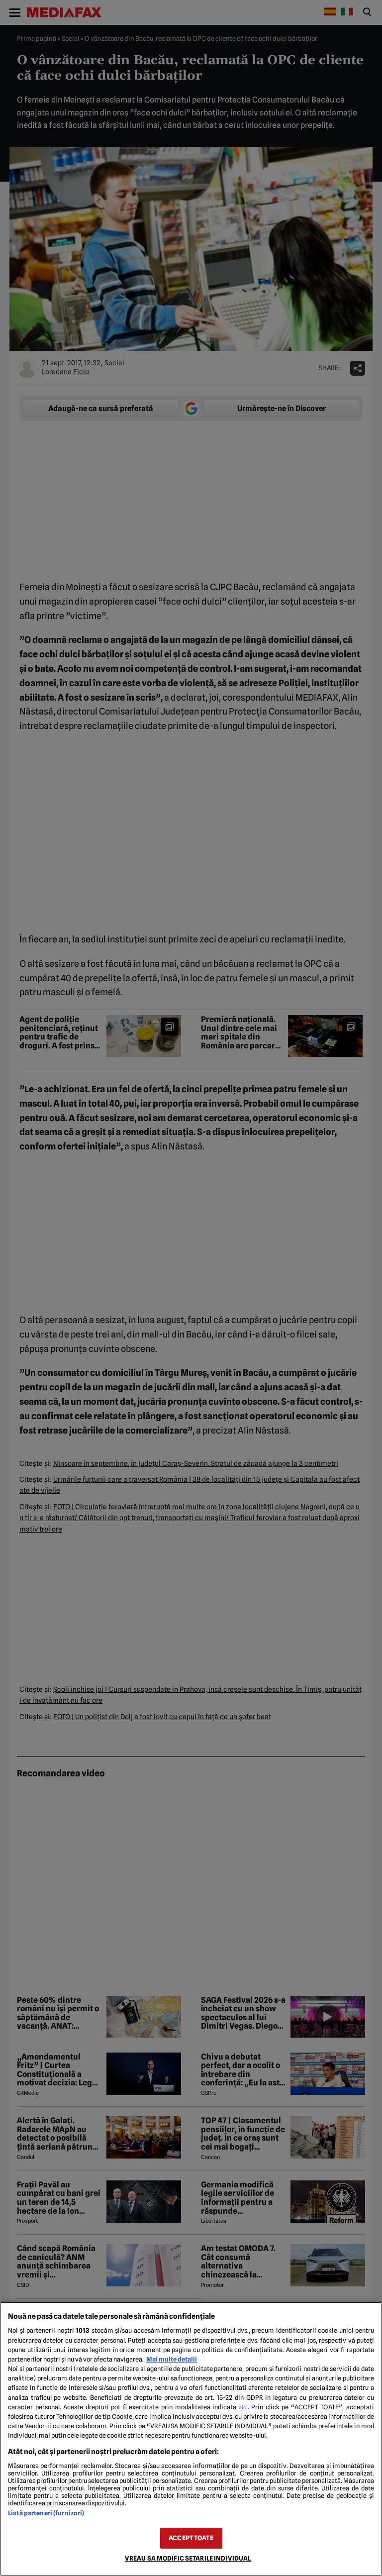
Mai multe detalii (172, 2359)
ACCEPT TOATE (191, 2538)
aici (243, 2407)
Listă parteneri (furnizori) (46, 2513)
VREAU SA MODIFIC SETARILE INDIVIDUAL (188, 2558)
